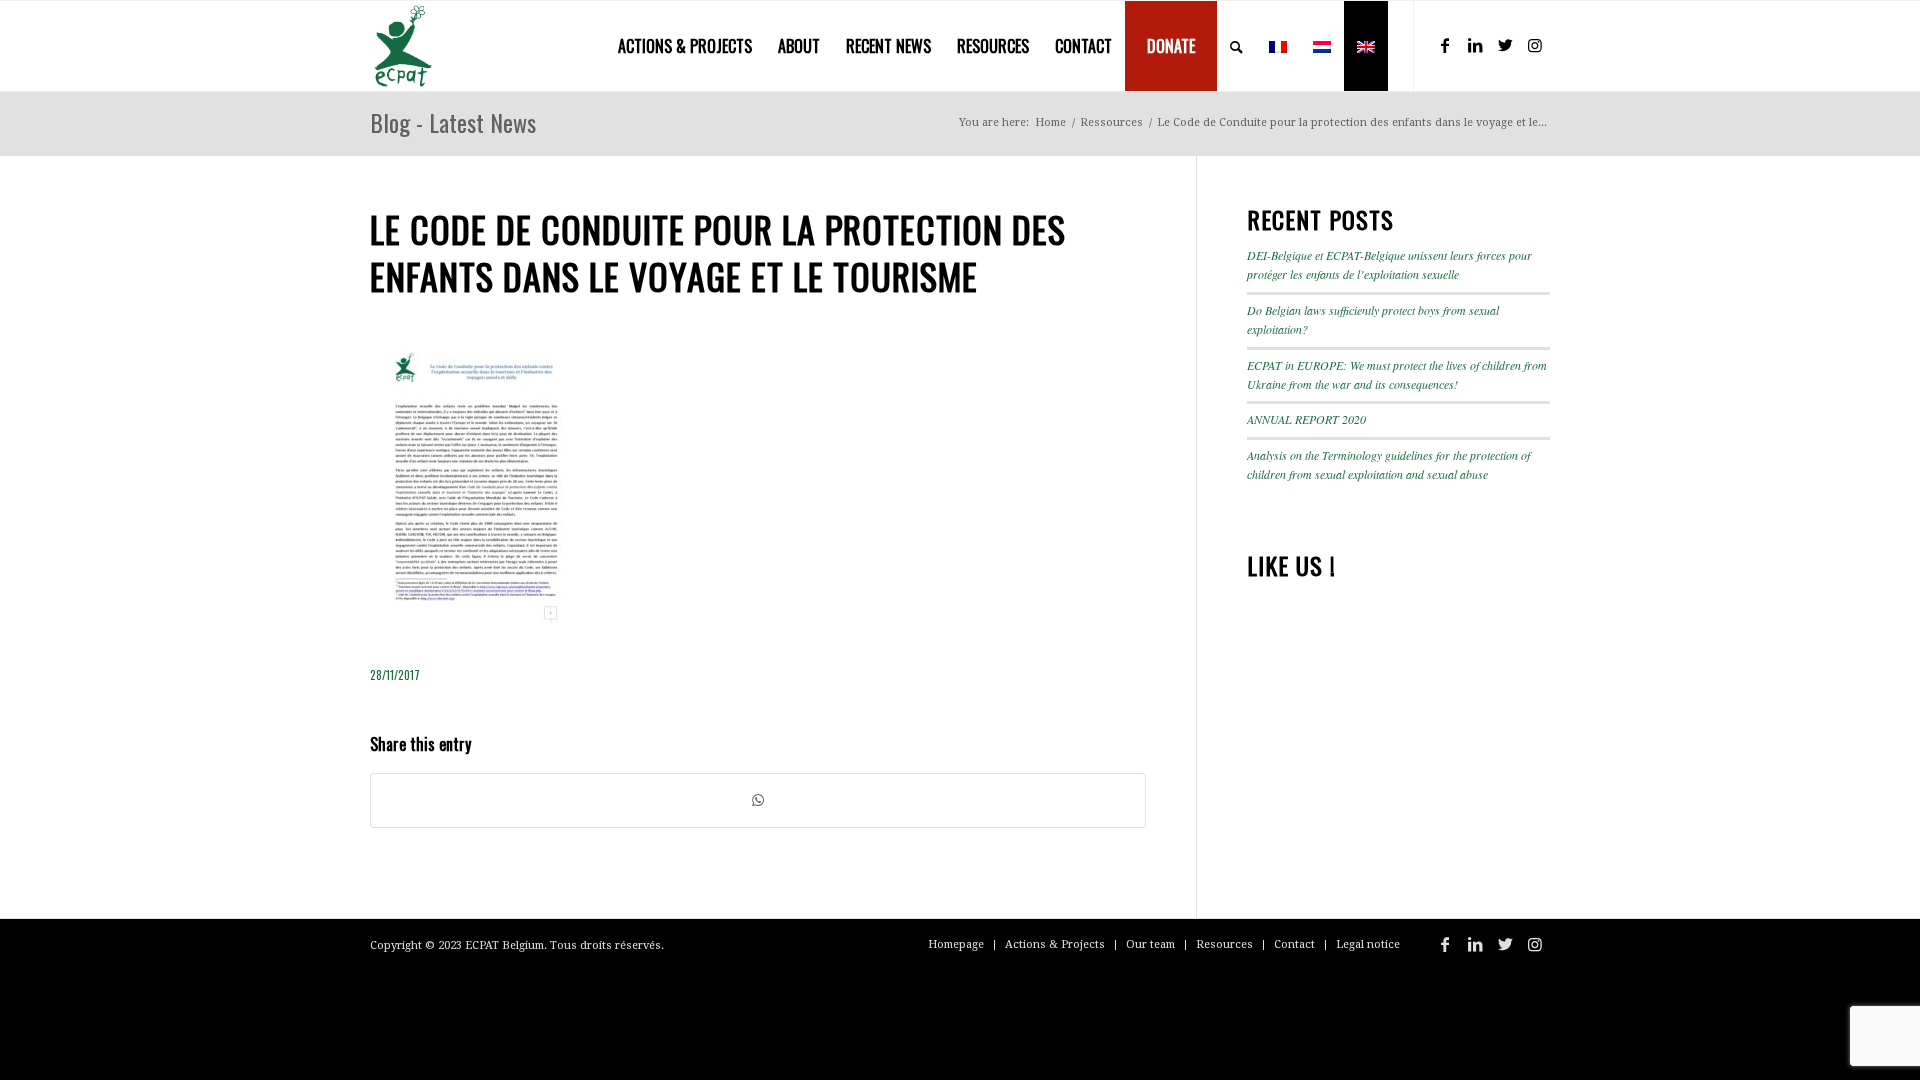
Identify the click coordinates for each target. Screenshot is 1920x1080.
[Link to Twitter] (1505, 45)
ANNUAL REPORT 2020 (1306, 419)
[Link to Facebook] (1445, 45)
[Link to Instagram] (1535, 45)
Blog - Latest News (453, 122)
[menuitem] (685, 46)
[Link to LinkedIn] (1475, 45)
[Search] (1236, 46)
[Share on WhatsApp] (758, 800)
